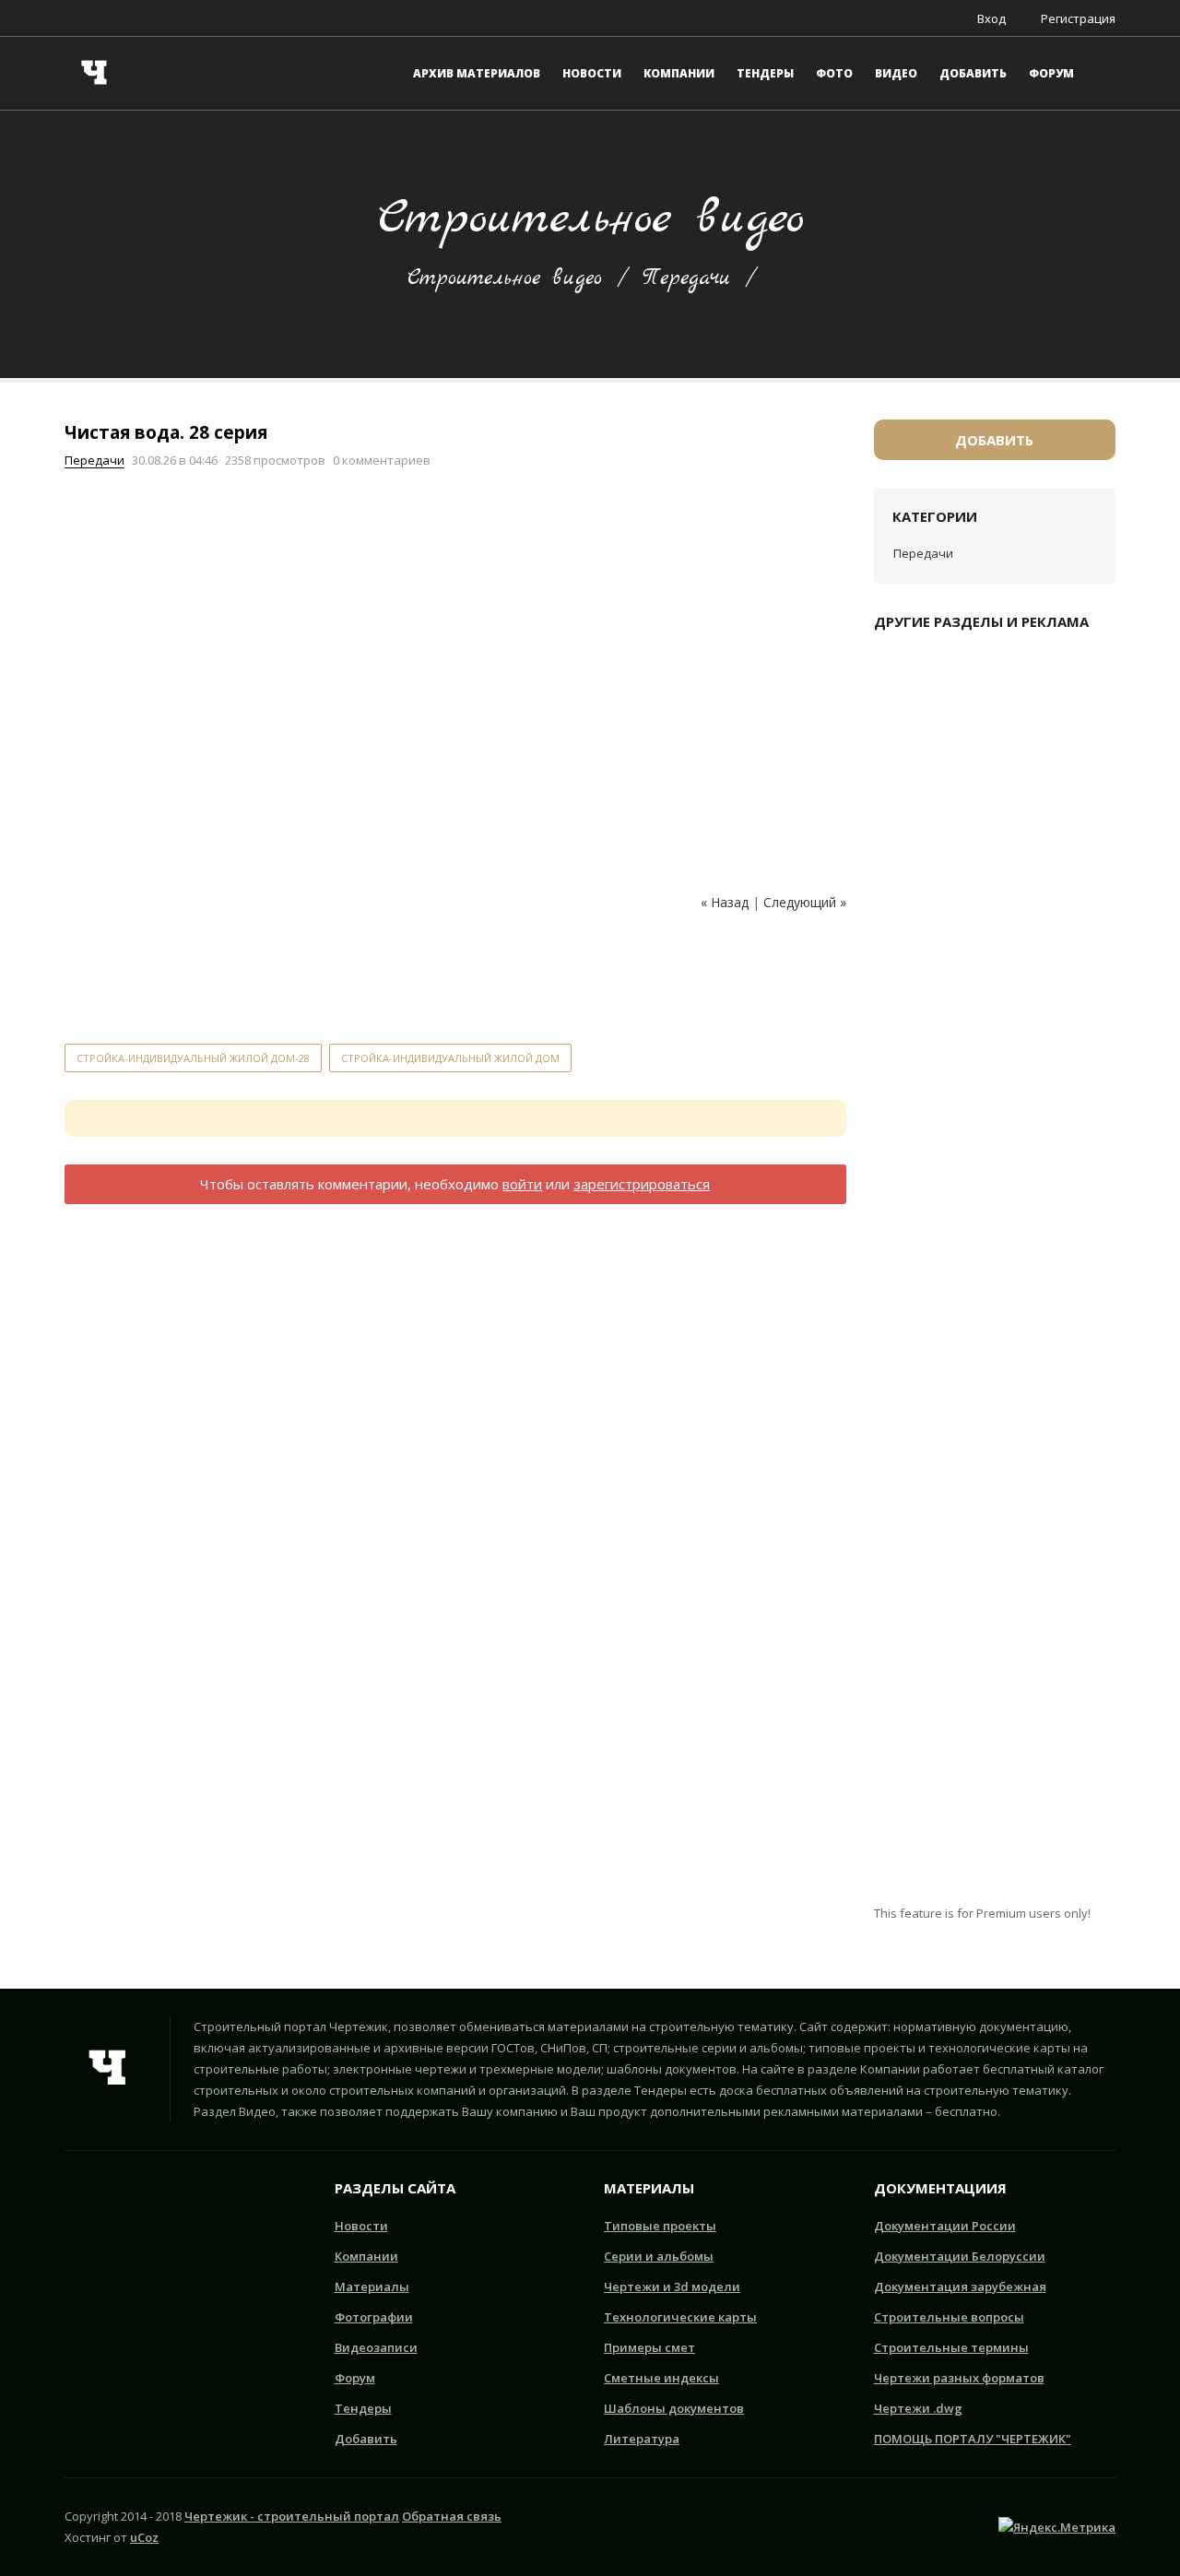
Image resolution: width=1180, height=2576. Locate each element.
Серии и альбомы (659, 2256)
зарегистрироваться (642, 1184)
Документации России (945, 2226)
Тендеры (363, 2408)
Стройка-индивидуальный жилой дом (450, 1058)
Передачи (686, 278)
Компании (366, 2256)
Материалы (372, 2286)
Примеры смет (649, 2347)
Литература (642, 2439)
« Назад (725, 902)
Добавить (994, 440)
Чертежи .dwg (918, 2408)
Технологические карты (680, 2317)
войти (522, 1184)
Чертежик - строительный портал (292, 2516)
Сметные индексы (661, 2378)
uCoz (144, 2537)
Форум (355, 2378)
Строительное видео (505, 278)
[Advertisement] (400, 977)
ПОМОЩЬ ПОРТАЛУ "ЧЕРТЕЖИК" (973, 2439)
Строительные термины (951, 2347)
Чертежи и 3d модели (672, 2286)
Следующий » (805, 902)
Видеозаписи (376, 2347)
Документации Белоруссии (960, 2256)
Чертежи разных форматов (959, 2378)
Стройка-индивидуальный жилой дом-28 (193, 1058)
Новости (361, 2226)
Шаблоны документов (674, 2408)
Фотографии (374, 2317)
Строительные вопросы (949, 2317)
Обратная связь (452, 2516)
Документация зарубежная (960, 2286)
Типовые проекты (660, 2226)
